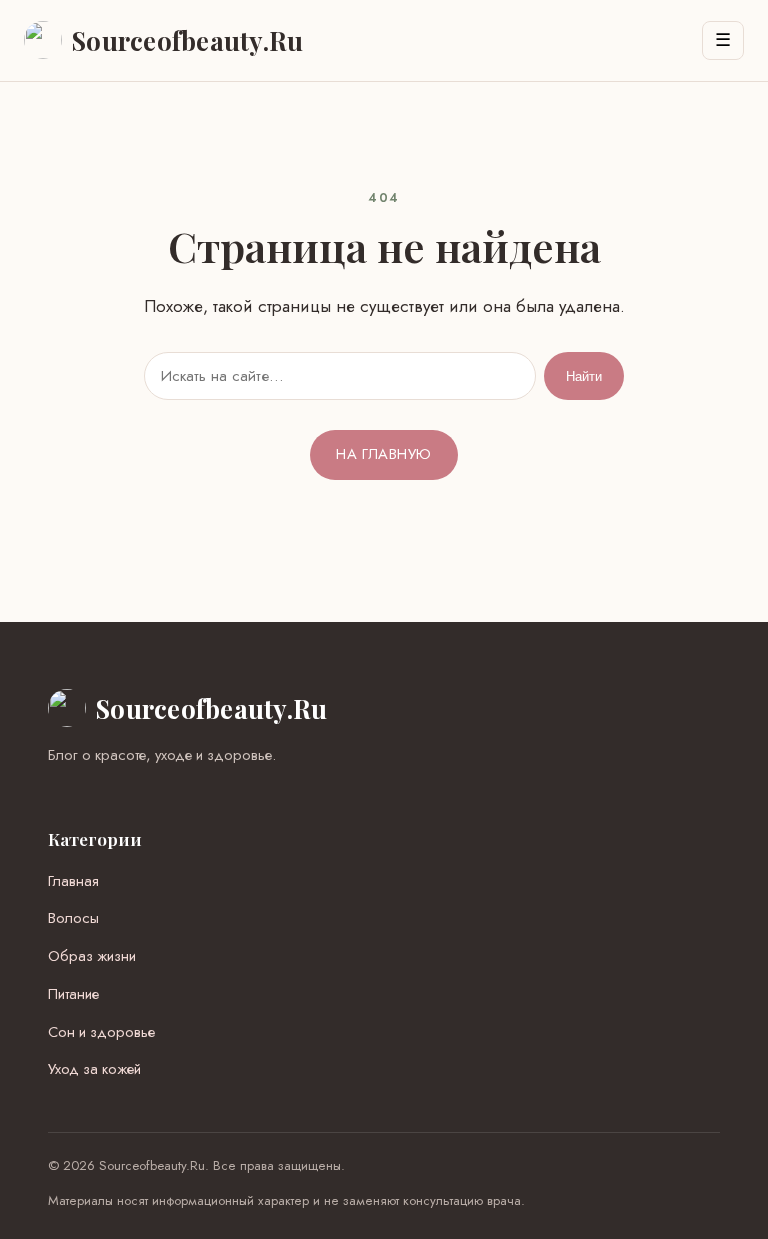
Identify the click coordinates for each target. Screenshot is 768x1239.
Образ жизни (92, 956)
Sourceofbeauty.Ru (211, 708)
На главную (383, 454)
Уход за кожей (94, 1069)
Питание (73, 994)
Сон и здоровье (101, 1032)
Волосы (73, 918)
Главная (73, 881)
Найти (584, 376)
